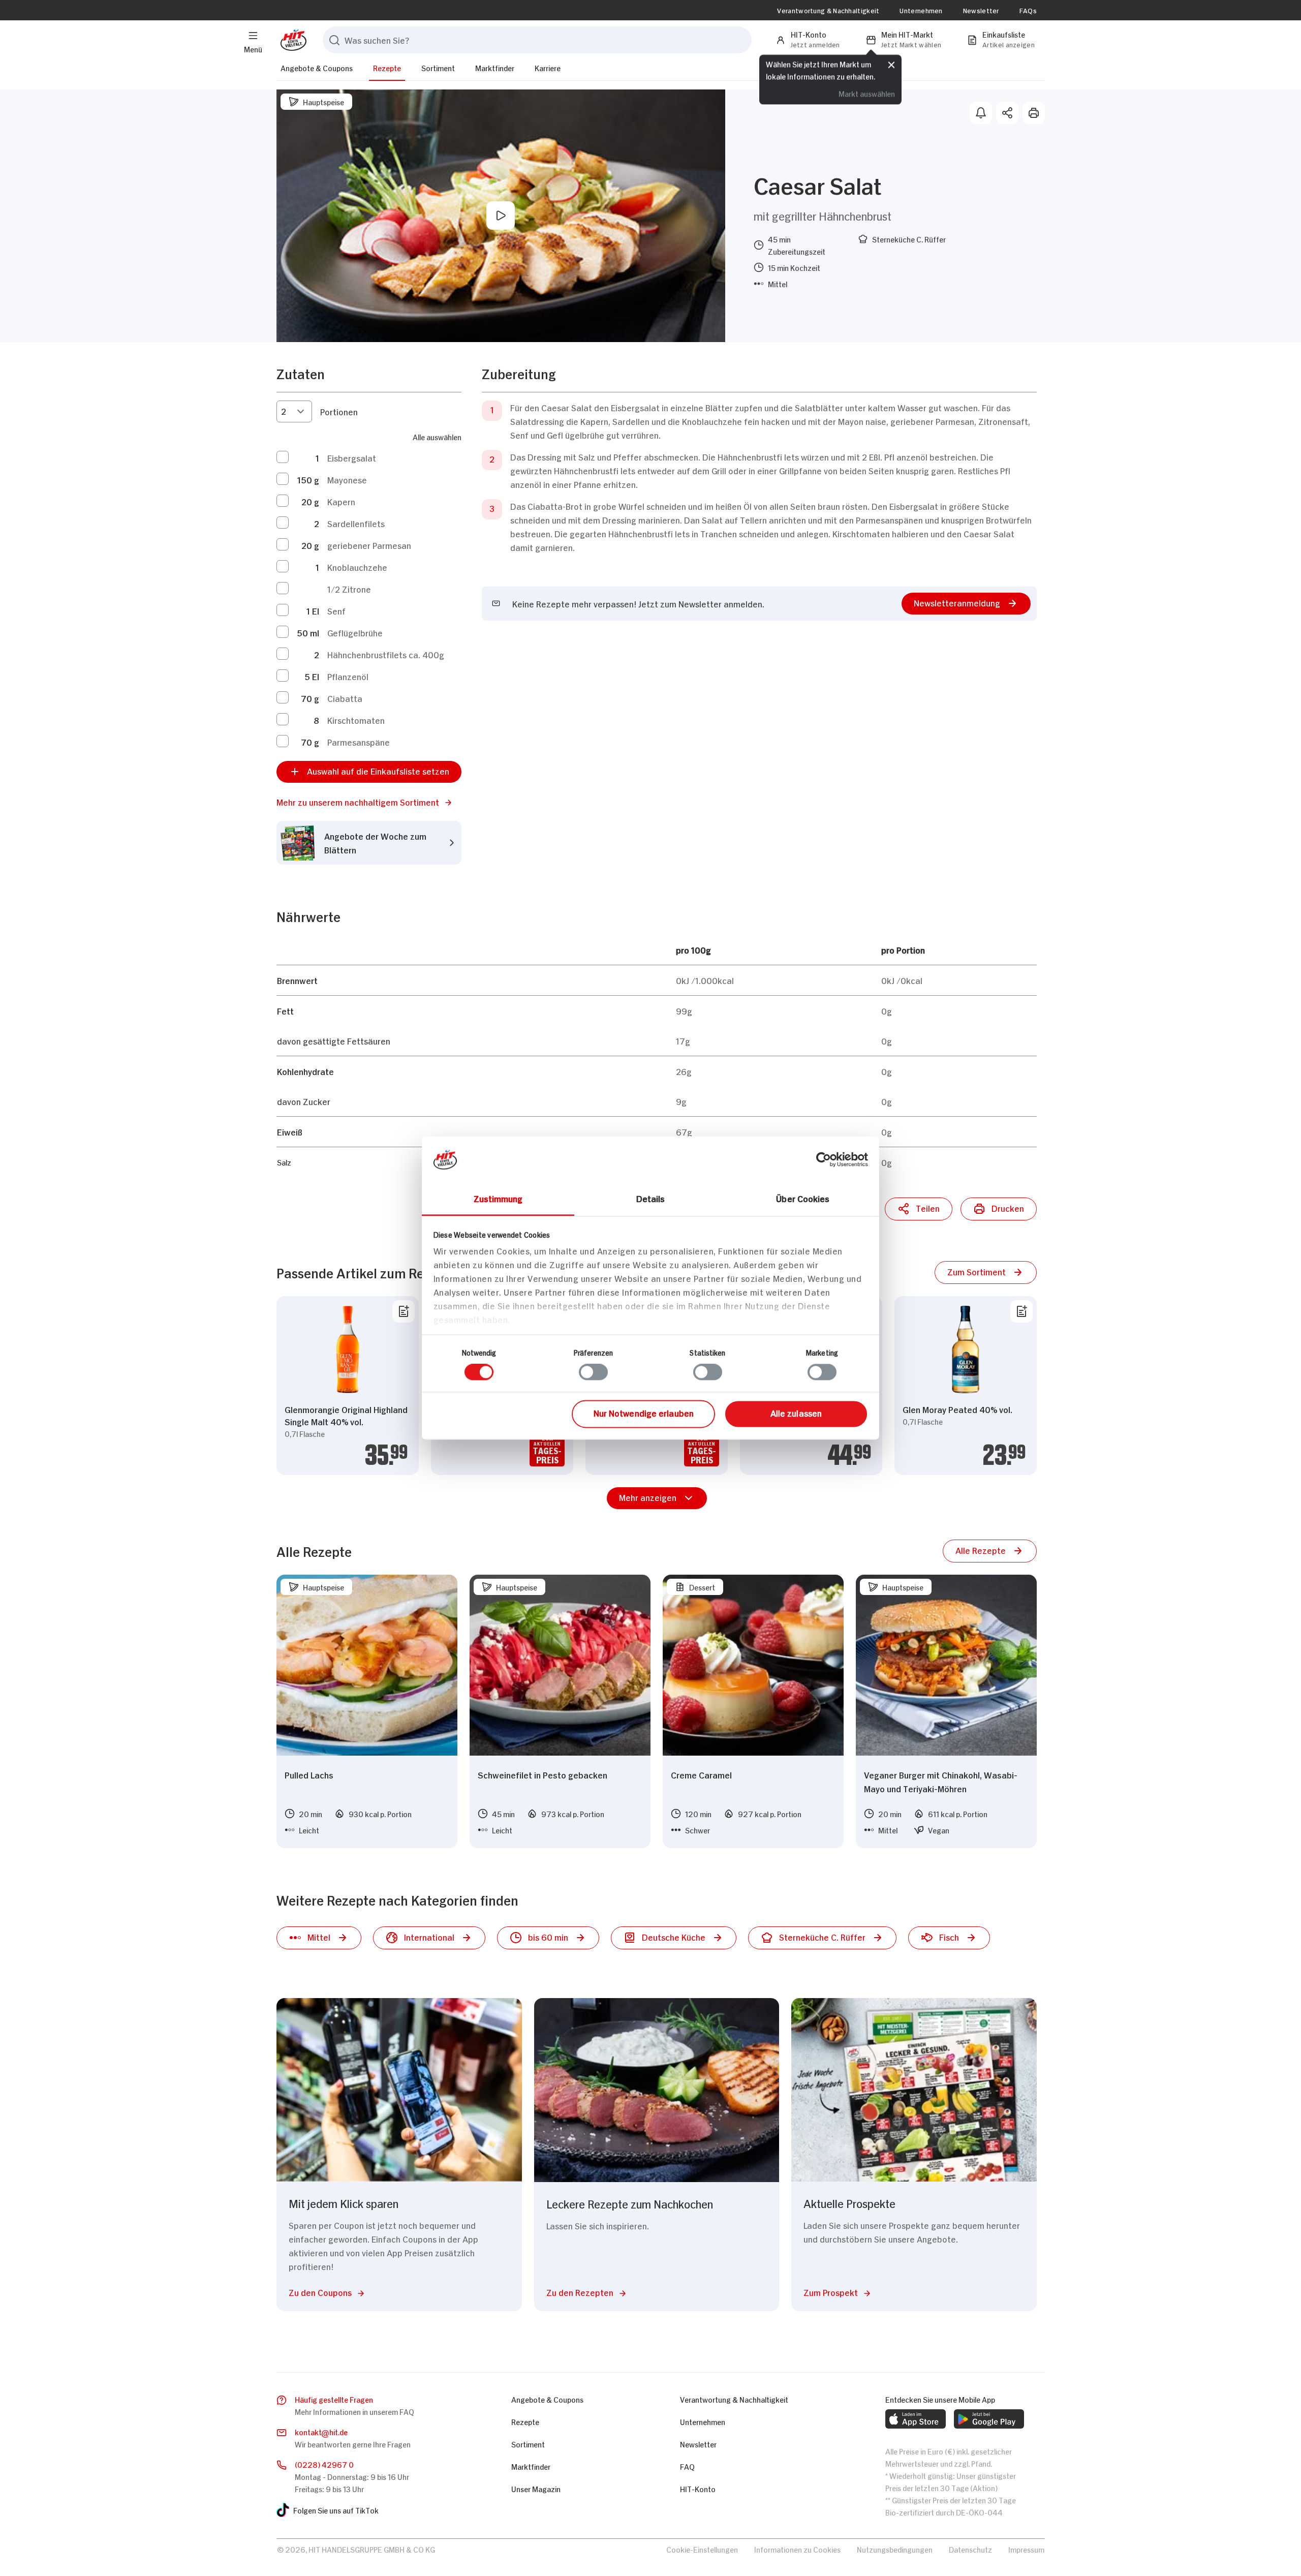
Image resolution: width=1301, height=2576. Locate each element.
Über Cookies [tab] (803, 1198)
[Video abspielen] (501, 216)
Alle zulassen (796, 1413)
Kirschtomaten (356, 720)
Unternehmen (921, 10)
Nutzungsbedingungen (895, 2549)
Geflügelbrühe (355, 632)
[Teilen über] (1007, 113)
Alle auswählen (437, 436)
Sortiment (438, 67)
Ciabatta (345, 698)
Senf (336, 610)
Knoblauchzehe (357, 567)
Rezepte (387, 67)
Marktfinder (495, 67)
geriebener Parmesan (369, 545)
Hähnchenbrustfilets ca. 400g (386, 654)
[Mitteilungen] (981, 113)
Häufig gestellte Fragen (334, 2399)
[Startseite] (291, 40)
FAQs (1028, 10)
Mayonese (347, 479)
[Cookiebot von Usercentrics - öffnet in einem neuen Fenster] (824, 1159)
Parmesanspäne (359, 742)
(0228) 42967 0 (324, 2464)
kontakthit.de (321, 2431)
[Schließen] (891, 65)
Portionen (339, 411)
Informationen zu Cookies (797, 2549)
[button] (369, 802)
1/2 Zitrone (349, 589)
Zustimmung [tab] (498, 1198)
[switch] (593, 1372)
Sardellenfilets (356, 523)
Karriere (548, 67)
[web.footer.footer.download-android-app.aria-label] (989, 2419)
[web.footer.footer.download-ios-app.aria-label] (916, 2419)
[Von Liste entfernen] (404, 1311)
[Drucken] (1034, 113)
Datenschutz (970, 2549)
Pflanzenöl (348, 676)
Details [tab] (651, 1198)
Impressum (1026, 2549)
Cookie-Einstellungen (702, 2549)
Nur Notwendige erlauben (644, 1413)
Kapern (341, 501)
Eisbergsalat (352, 457)
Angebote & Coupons (317, 67)
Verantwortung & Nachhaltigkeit (828, 10)
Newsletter (981, 10)
